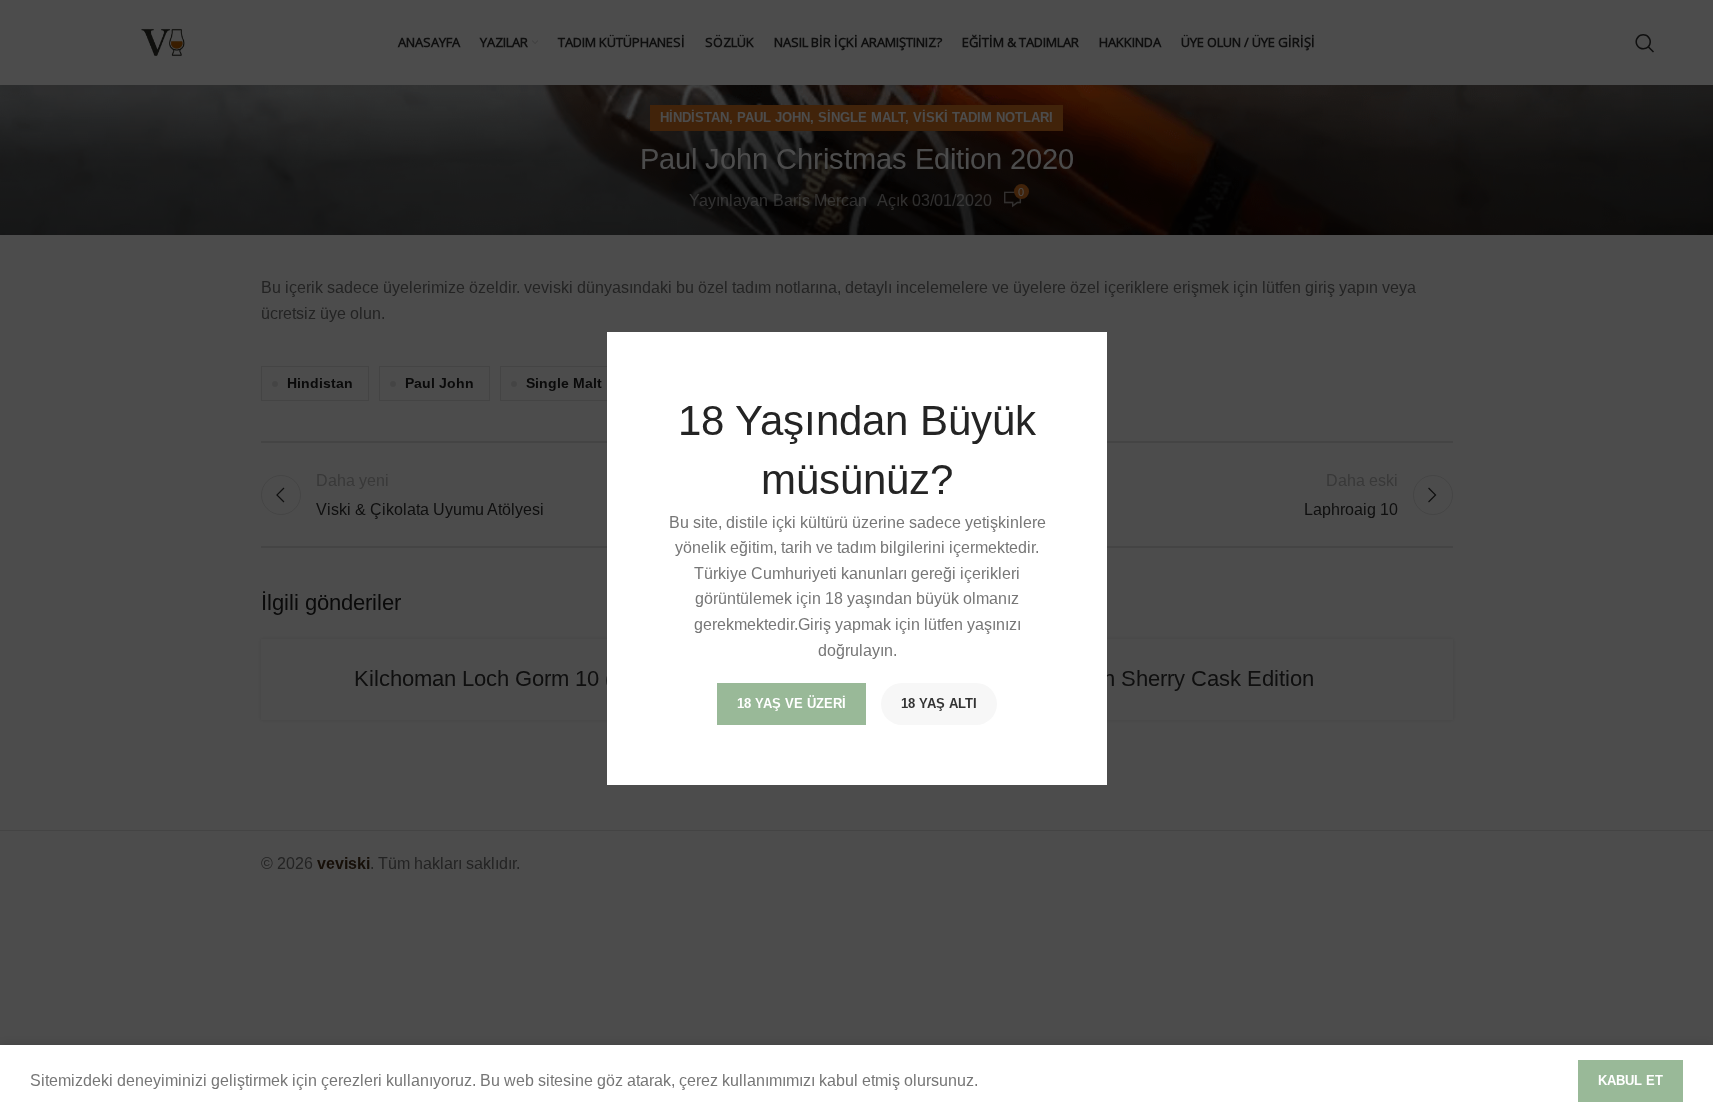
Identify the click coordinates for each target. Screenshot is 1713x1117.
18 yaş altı (939, 703)
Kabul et (1630, 1080)
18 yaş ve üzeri (791, 703)
